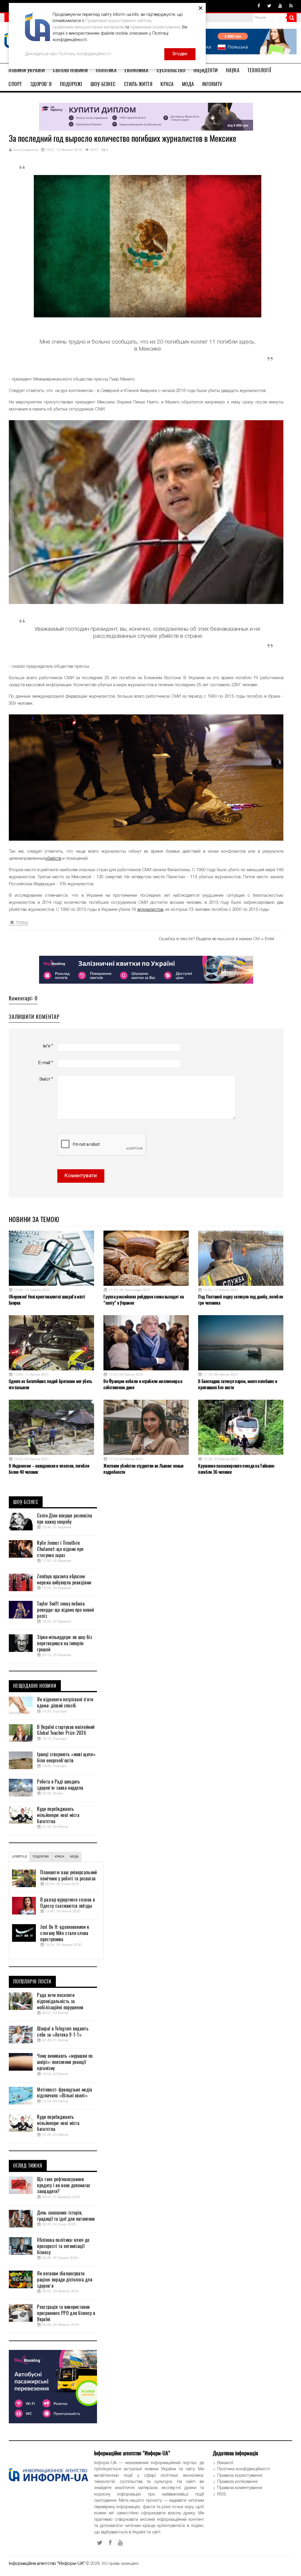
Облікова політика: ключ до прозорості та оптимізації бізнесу (63, 2246)
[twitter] (269, 6)
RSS (222, 2494)
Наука (233, 70)
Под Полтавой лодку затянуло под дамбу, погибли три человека (241, 1300)
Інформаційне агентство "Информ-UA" (47, 2564)
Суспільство (171, 70)
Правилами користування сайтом (118, 21)
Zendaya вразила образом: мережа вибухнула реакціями (64, 1580)
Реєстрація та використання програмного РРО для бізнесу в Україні (66, 2313)
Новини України (27, 70)
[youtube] (280, 6)
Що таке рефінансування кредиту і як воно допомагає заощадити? (63, 2185)
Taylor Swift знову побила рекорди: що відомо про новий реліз (65, 1610)
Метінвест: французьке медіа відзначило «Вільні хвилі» (65, 2093)
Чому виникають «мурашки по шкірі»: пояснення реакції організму (65, 2062)
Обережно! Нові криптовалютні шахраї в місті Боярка (47, 1300)
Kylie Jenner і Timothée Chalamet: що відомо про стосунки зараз (60, 1549)
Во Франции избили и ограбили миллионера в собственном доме (143, 1384)
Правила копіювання (237, 2482)
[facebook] (259, 6)
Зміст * (46, 1079)
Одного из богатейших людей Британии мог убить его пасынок (51, 1384)
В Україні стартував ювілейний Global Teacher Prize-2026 (66, 1730)
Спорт (15, 84)
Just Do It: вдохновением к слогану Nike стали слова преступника (65, 1933)
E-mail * (46, 1063)
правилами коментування (155, 27)
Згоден (180, 54)
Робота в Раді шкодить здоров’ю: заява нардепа (60, 1785)
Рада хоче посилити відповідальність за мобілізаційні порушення (60, 2001)
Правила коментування (240, 2488)
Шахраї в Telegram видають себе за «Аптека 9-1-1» (63, 2032)
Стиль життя (138, 84)
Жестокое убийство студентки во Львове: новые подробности (143, 1469)
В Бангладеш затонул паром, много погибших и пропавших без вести (238, 1384)
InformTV (212, 84)
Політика (106, 70)
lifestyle (19, 1857)
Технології (259, 70)
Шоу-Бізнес (103, 84)
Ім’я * (48, 1046)
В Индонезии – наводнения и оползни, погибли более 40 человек (49, 1469)
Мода (188, 84)
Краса (167, 84)
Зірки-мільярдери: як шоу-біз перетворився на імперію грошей (64, 1643)
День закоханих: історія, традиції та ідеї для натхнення (66, 2216)
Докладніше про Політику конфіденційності (68, 54)
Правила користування (240, 2476)
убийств (53, 859)
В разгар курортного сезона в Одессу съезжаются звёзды (67, 1903)
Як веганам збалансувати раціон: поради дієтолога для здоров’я (65, 2280)
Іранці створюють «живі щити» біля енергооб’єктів (66, 1758)
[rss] (291, 6)
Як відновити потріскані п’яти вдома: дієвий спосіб (65, 1703)
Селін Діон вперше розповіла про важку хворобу (65, 1519)
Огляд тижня (28, 2166)
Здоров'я (41, 84)
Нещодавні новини (35, 1686)
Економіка (137, 70)
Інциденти (206, 70)
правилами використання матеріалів (88, 27)
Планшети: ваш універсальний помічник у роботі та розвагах (68, 1876)
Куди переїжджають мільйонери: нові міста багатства (58, 1815)
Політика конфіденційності (244, 2469)
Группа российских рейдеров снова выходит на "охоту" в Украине (144, 1300)
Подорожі (71, 84)
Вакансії (225, 2463)
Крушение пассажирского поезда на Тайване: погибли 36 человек (236, 1469)
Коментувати (81, 1176)
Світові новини (70, 70)
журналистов (150, 910)
